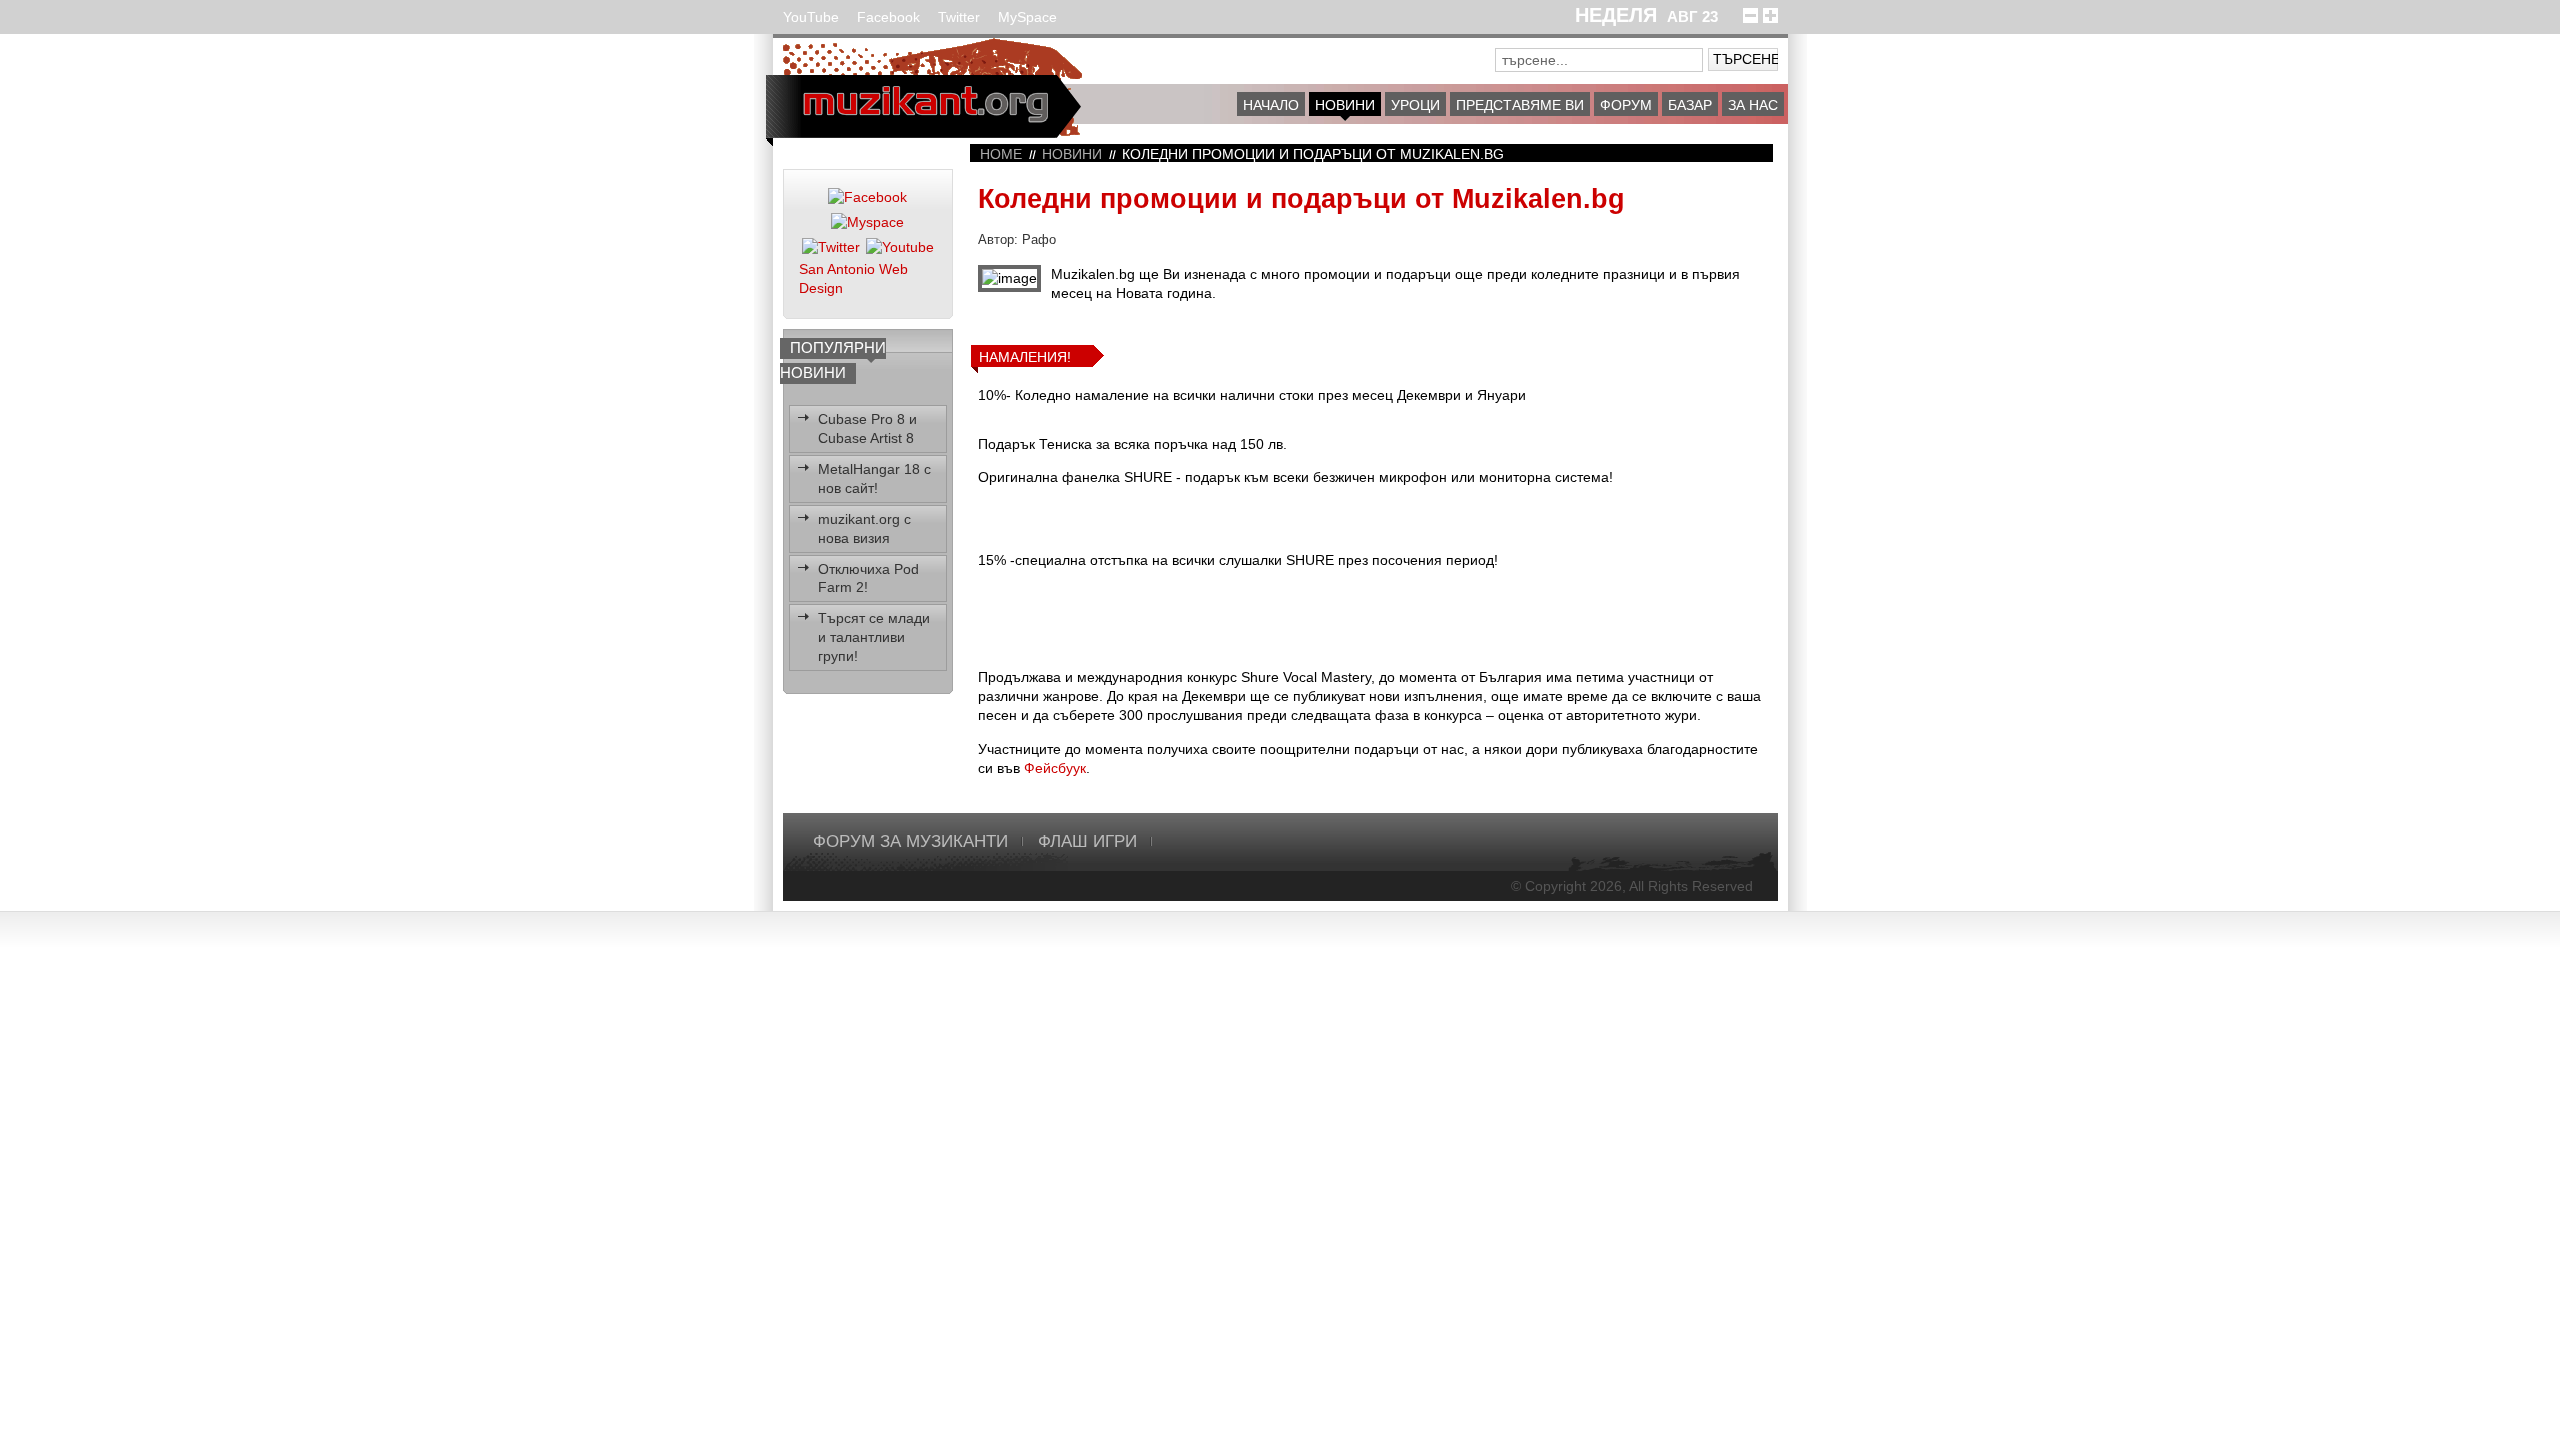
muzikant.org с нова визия (864, 528)
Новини (1072, 154)
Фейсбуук (1055, 768)
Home (1001, 154)
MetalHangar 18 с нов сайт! (874, 478)
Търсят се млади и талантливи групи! (874, 637)
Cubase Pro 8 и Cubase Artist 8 (867, 428)
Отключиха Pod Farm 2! (868, 578)
